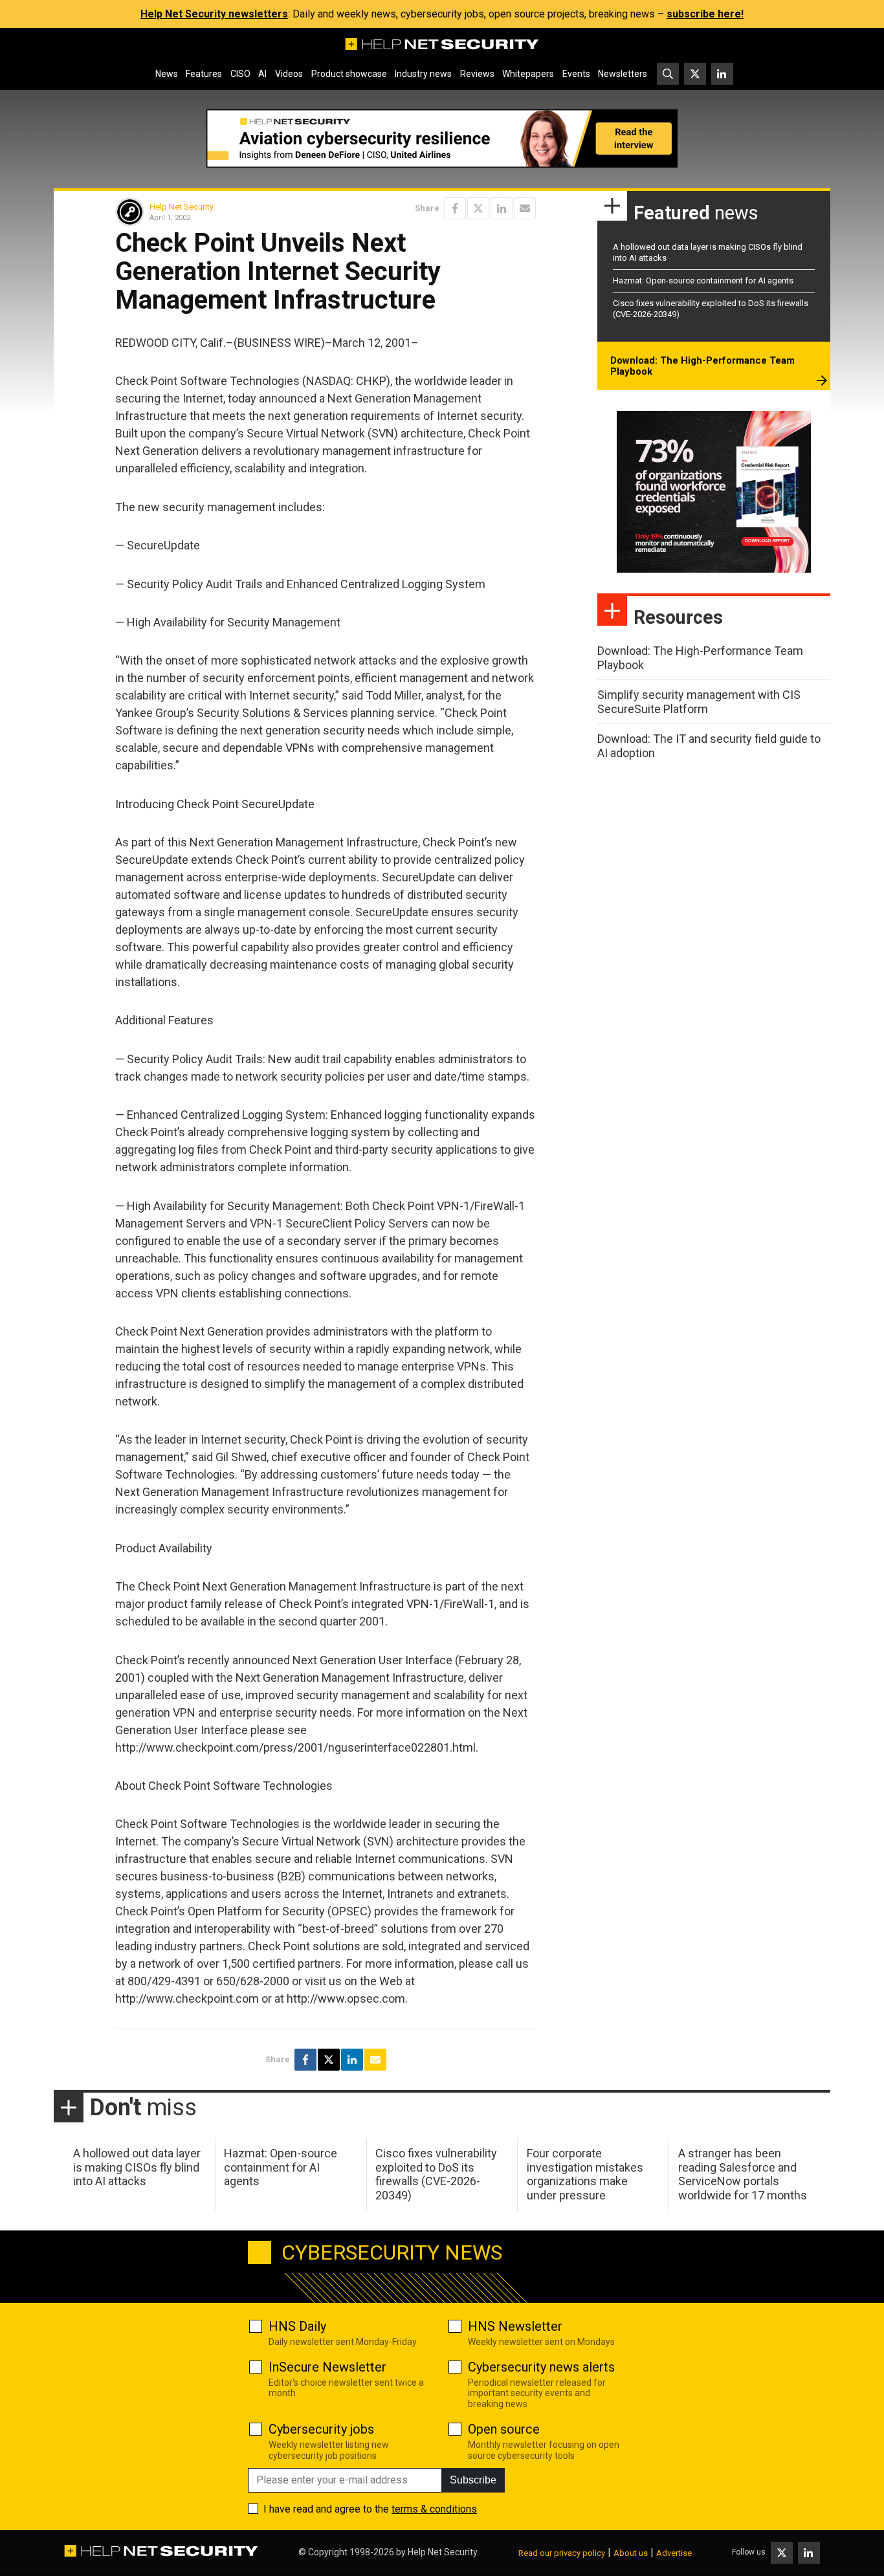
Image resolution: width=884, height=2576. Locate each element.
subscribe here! (705, 14)
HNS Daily (297, 2326)
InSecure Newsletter (327, 2367)
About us (631, 2553)
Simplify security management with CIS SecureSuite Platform (699, 702)
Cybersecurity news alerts (541, 2367)
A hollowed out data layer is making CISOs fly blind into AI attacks (137, 2167)
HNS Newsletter (515, 2326)
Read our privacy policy (562, 2553)
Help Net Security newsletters (214, 14)
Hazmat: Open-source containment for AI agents (703, 281)
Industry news (423, 74)
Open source (504, 2429)
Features (204, 74)
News (167, 74)
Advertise (674, 2553)
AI (262, 74)
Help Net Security (182, 207)
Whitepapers (528, 74)
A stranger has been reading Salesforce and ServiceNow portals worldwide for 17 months (743, 2174)
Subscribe (473, 2480)
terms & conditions (434, 2509)
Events (576, 74)
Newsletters (623, 74)
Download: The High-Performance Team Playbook (702, 366)
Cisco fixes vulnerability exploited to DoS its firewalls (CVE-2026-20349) (436, 2174)
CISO (240, 74)
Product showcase (349, 74)
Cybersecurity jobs (321, 2429)
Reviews (477, 74)
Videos (289, 74)
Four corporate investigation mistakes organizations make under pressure (585, 2174)
